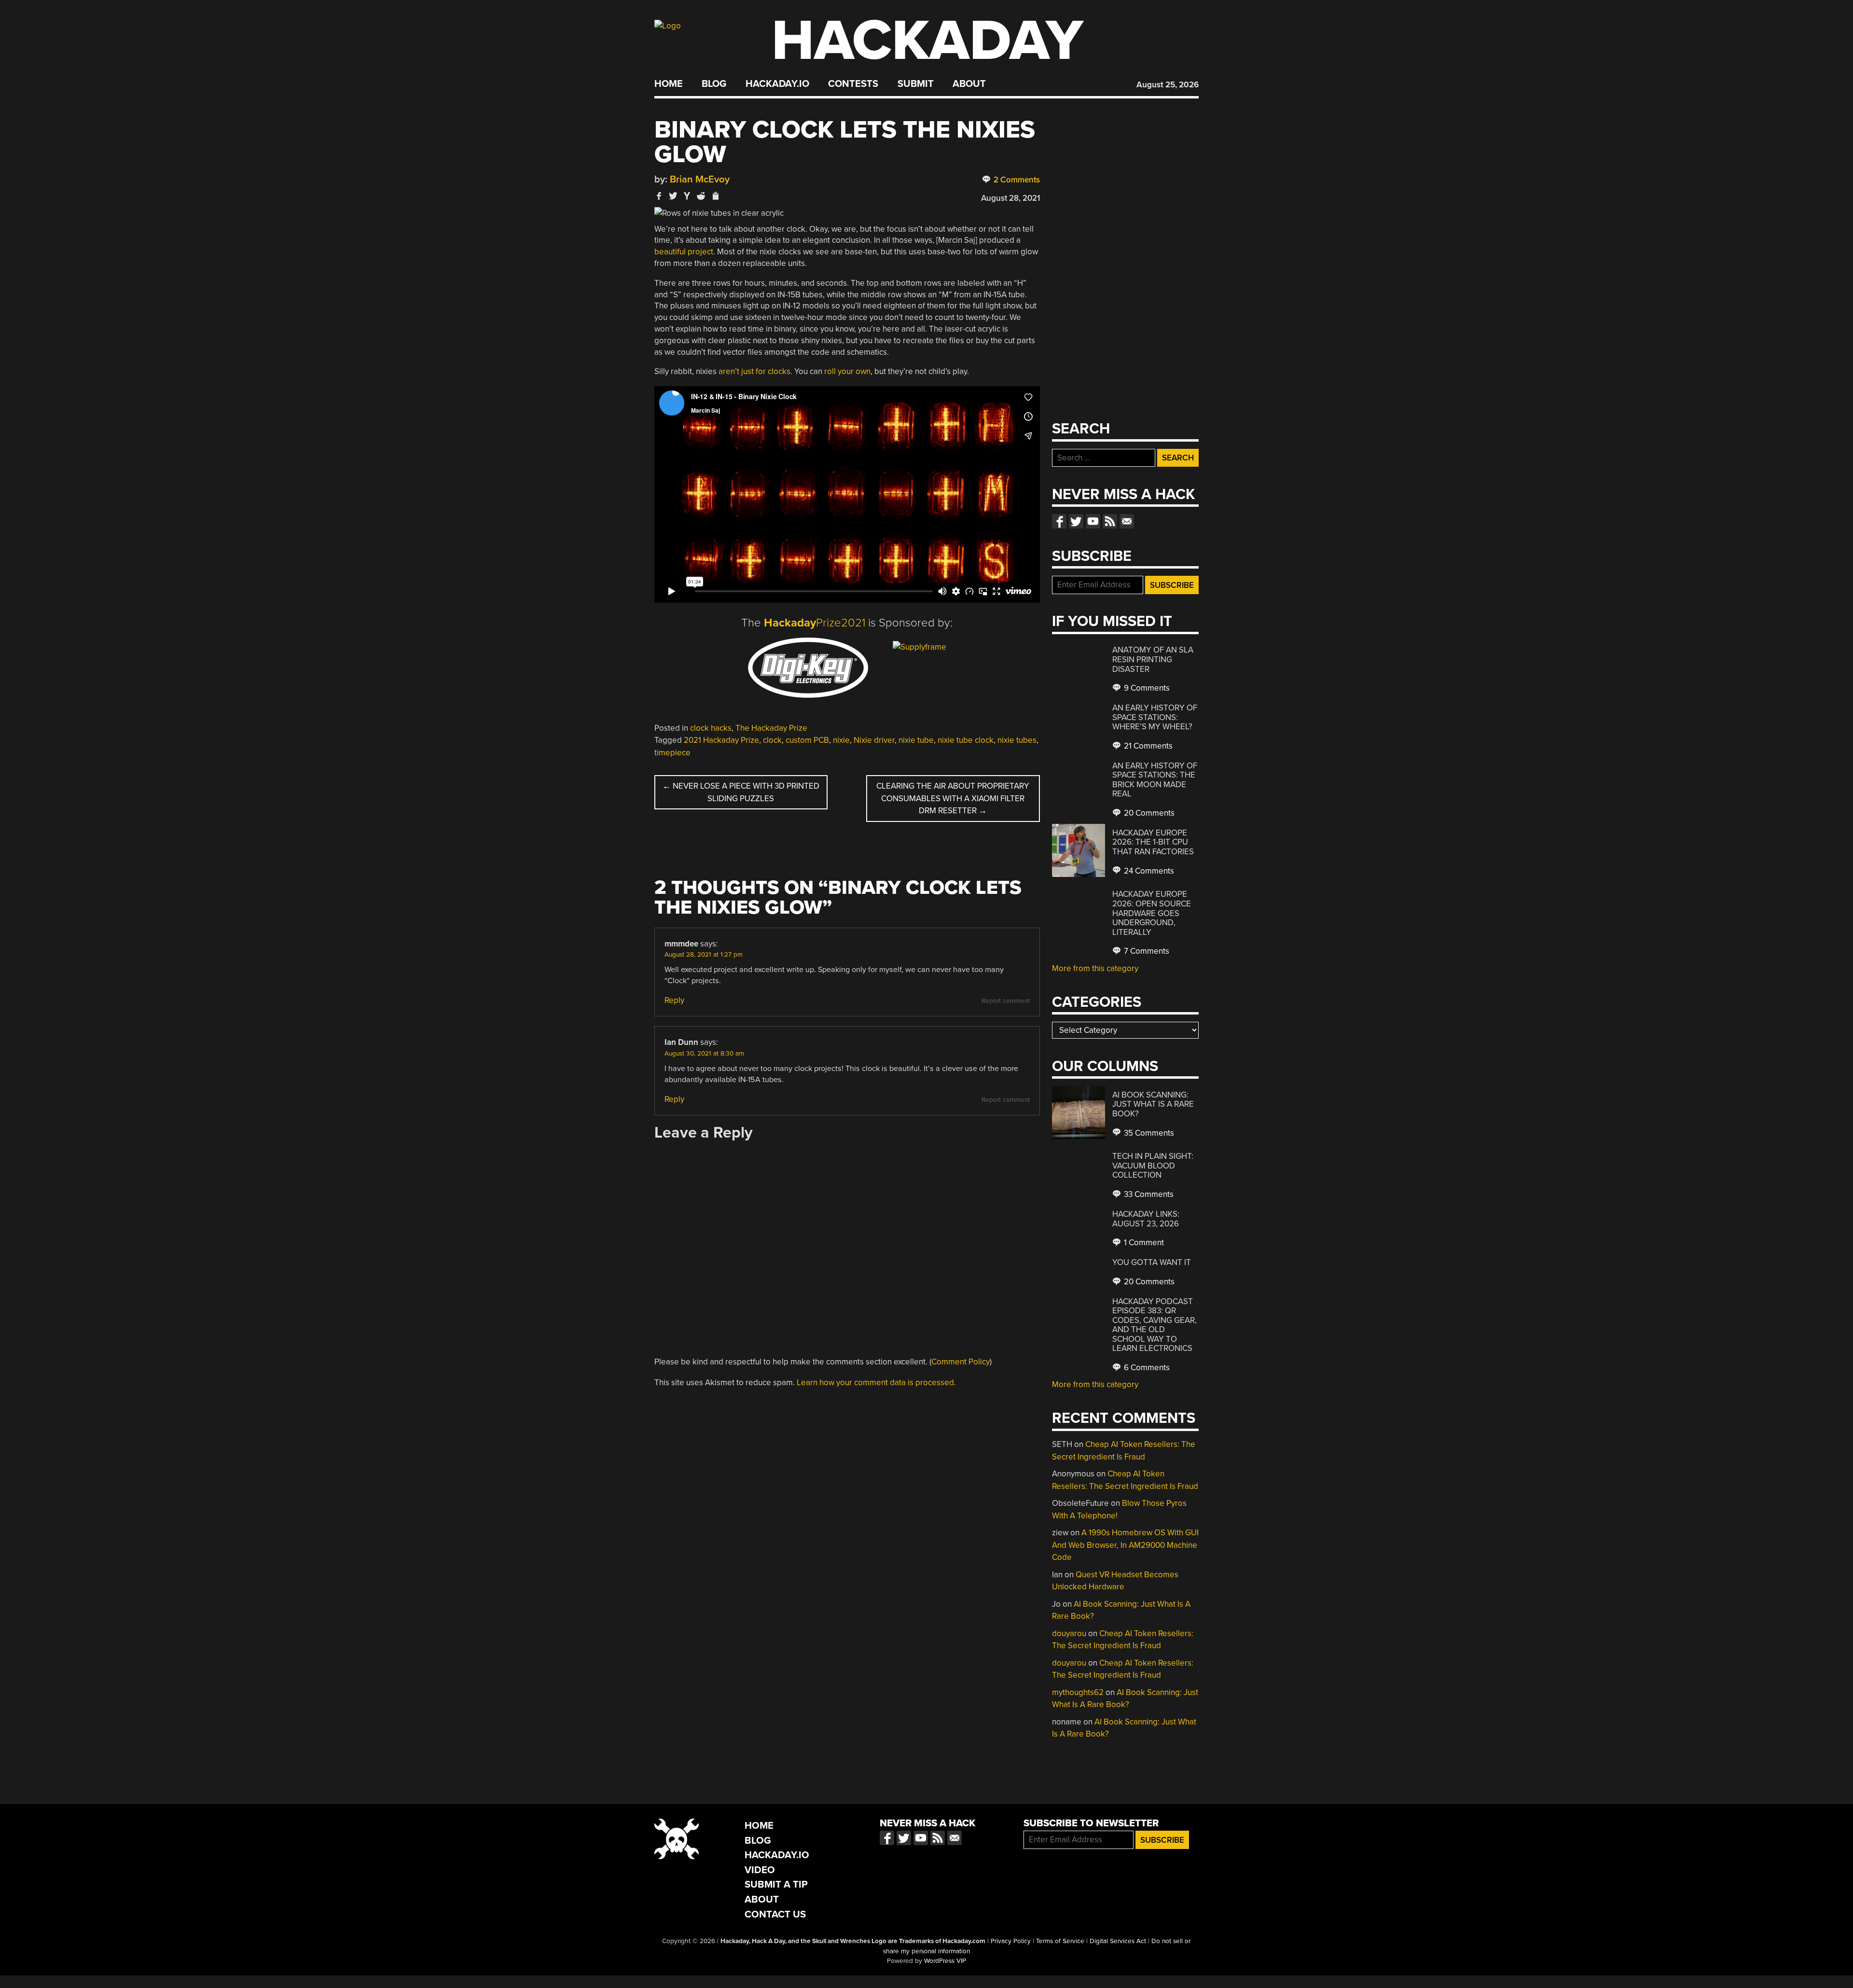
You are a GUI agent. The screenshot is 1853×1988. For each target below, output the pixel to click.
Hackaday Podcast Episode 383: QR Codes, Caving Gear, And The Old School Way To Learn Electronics (1155, 1325)
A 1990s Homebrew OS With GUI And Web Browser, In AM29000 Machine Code (1125, 1545)
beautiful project (684, 252)
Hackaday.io (777, 84)
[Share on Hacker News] (687, 196)
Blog (714, 84)
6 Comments (1146, 1368)
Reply (674, 1000)
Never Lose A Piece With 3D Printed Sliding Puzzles (741, 792)
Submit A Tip (776, 1884)
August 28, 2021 (1010, 198)
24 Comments (1148, 871)
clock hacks (711, 728)
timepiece (672, 753)
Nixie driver (874, 740)
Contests (853, 84)
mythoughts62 (1078, 1692)
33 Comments (1148, 1194)
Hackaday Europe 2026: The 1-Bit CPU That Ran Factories (1153, 842)
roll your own (847, 371)
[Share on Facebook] (659, 196)
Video (760, 1870)
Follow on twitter (1076, 521)
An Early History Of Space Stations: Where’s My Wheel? (1155, 717)
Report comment (1006, 1001)
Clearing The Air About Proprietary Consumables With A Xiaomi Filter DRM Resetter (953, 798)
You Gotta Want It (1152, 1262)
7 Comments (1146, 951)
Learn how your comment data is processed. (876, 1383)
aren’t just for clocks (754, 371)
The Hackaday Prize (771, 728)
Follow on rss (1110, 521)
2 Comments (1016, 180)
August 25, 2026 (1168, 85)
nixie (841, 740)
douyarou (1069, 1633)
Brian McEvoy (700, 179)
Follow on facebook (1059, 521)
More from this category (1095, 968)
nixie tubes (1017, 740)
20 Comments (1148, 813)
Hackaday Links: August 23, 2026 (1146, 1219)
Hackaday (927, 41)
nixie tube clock (966, 740)
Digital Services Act (1118, 1941)
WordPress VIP (945, 1961)
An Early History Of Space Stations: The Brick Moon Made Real (1155, 780)
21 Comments (1147, 746)
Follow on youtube (1093, 521)
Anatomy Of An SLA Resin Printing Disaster (1153, 659)
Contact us (1127, 521)
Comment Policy (961, 1362)
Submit (916, 84)
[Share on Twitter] (673, 196)
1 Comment (1143, 1243)
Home (669, 84)
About (969, 84)
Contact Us (775, 1914)
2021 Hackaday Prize (721, 740)
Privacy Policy (1011, 1941)
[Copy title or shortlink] (715, 196)
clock (772, 740)
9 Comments (1146, 688)
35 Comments (1148, 1133)
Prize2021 (815, 623)
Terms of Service (1060, 1941)
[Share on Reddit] (701, 196)
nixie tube (916, 740)
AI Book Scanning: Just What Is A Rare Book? (1153, 1104)
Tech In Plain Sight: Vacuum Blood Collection (1153, 1166)
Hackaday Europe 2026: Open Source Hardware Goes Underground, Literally (1152, 913)
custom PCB (807, 740)
